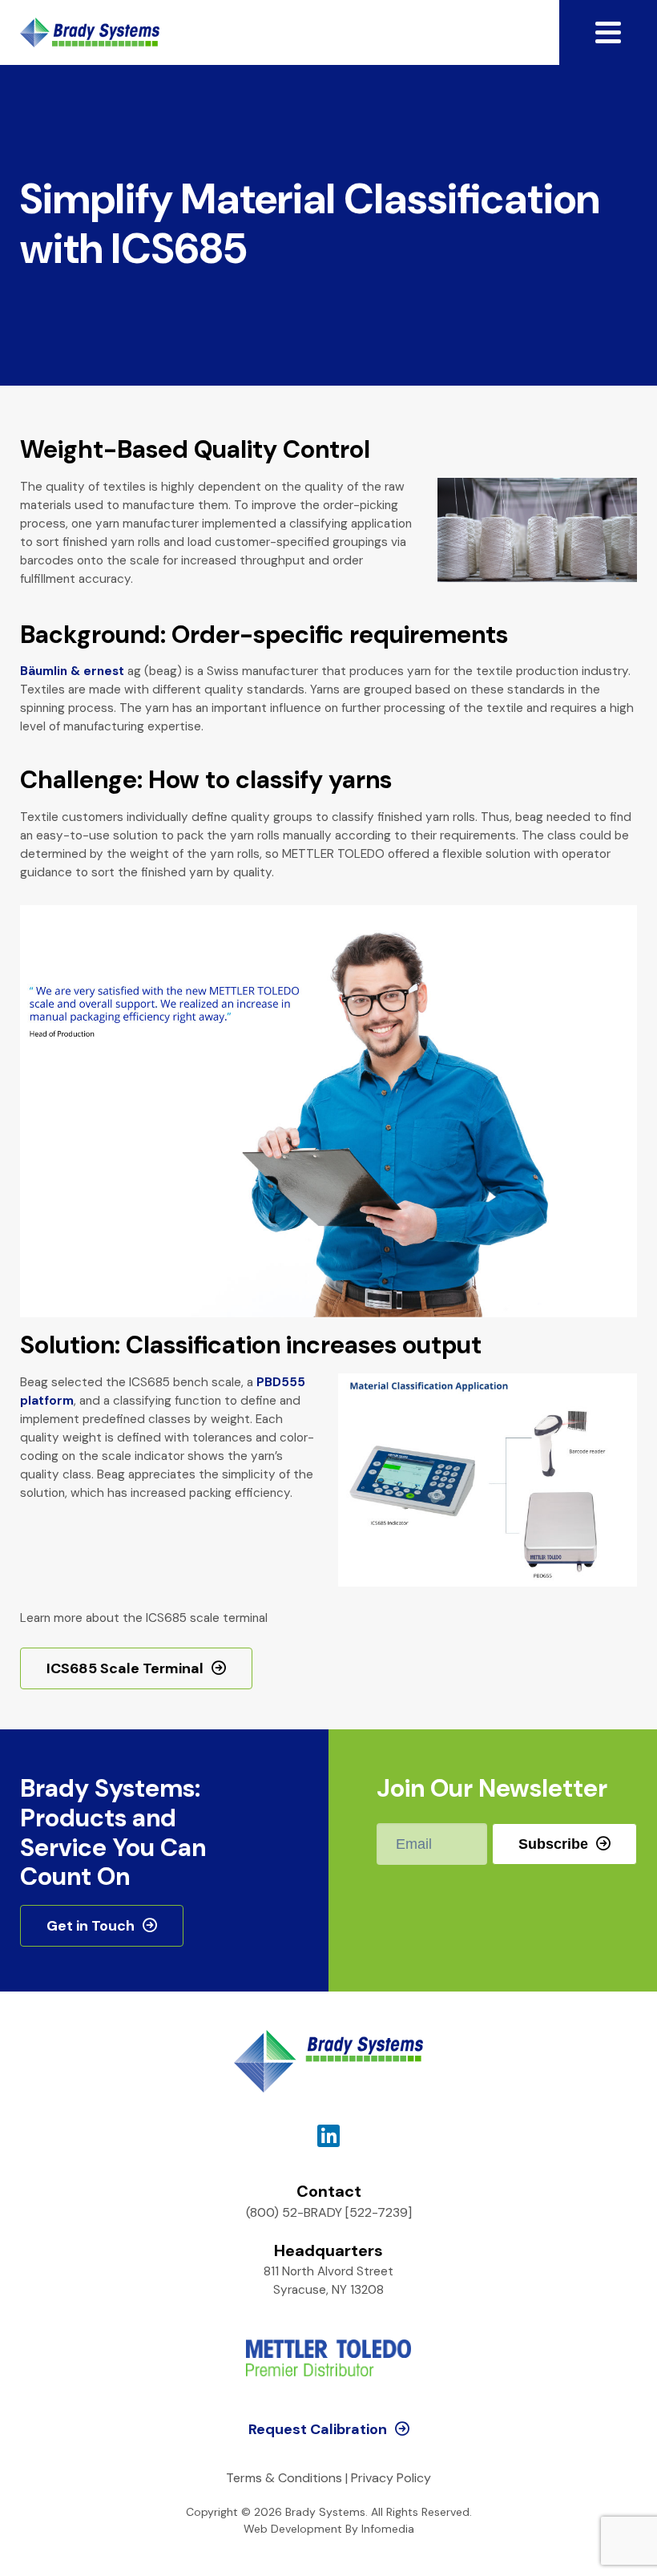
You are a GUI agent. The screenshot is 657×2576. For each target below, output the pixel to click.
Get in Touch (91, 1926)
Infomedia (388, 2529)
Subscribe (553, 1844)
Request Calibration (318, 2429)
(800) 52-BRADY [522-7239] (329, 2212)
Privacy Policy (391, 2478)
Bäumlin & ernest (72, 671)
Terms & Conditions (284, 2478)
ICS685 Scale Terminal (125, 1668)
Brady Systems (90, 32)
